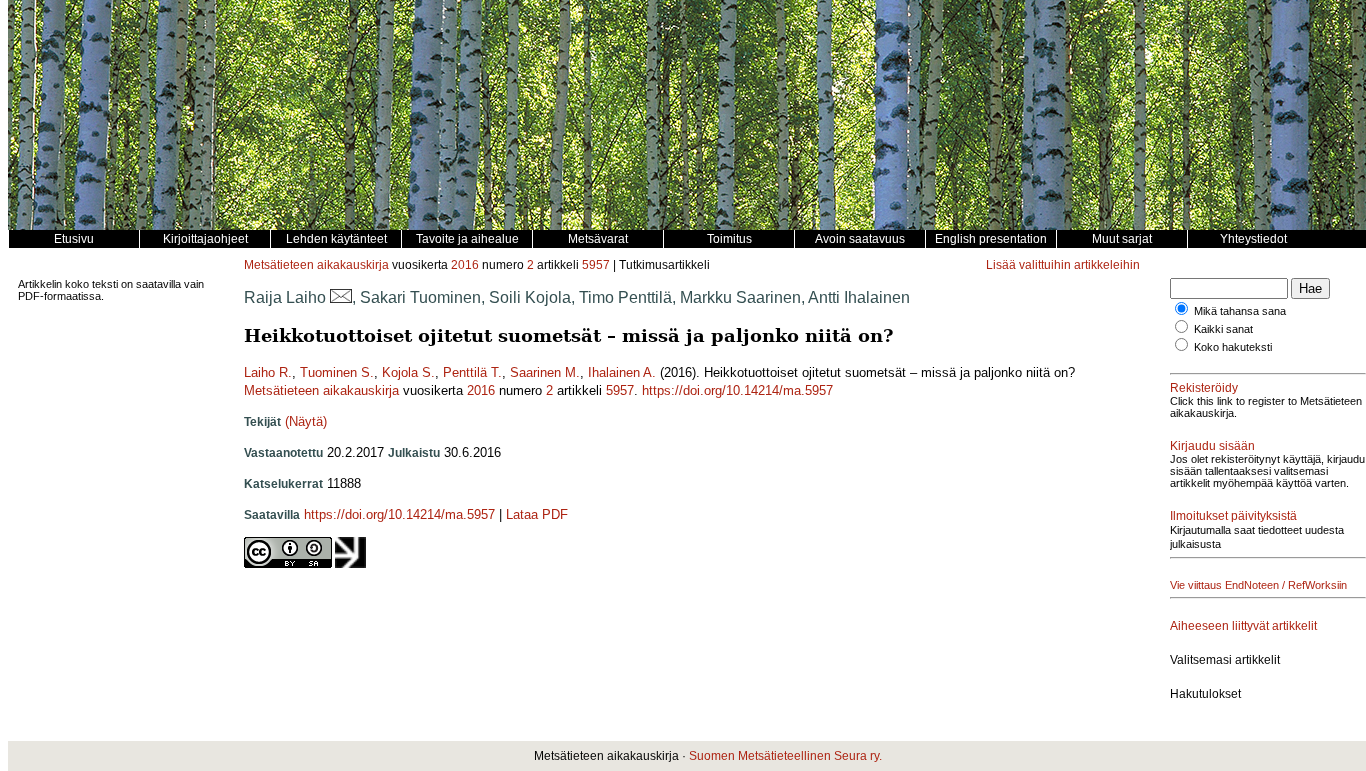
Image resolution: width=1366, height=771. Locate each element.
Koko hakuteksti (1233, 347)
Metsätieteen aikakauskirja (316, 265)
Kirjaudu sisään (1212, 446)
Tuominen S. (337, 372)
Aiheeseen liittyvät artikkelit (1243, 626)
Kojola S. (408, 372)
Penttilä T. (472, 372)
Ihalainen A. (622, 372)
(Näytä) (306, 421)
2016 (465, 265)
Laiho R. (268, 372)
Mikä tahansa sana (1240, 311)
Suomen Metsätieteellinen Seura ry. (785, 756)
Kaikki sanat (1223, 329)
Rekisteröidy (1204, 388)
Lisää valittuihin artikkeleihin (1063, 265)
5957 (596, 265)
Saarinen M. (545, 372)
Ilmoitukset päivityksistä (1233, 516)
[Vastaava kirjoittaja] (341, 297)
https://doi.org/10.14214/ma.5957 (737, 390)
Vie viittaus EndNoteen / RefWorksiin (1258, 585)
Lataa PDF (537, 514)
